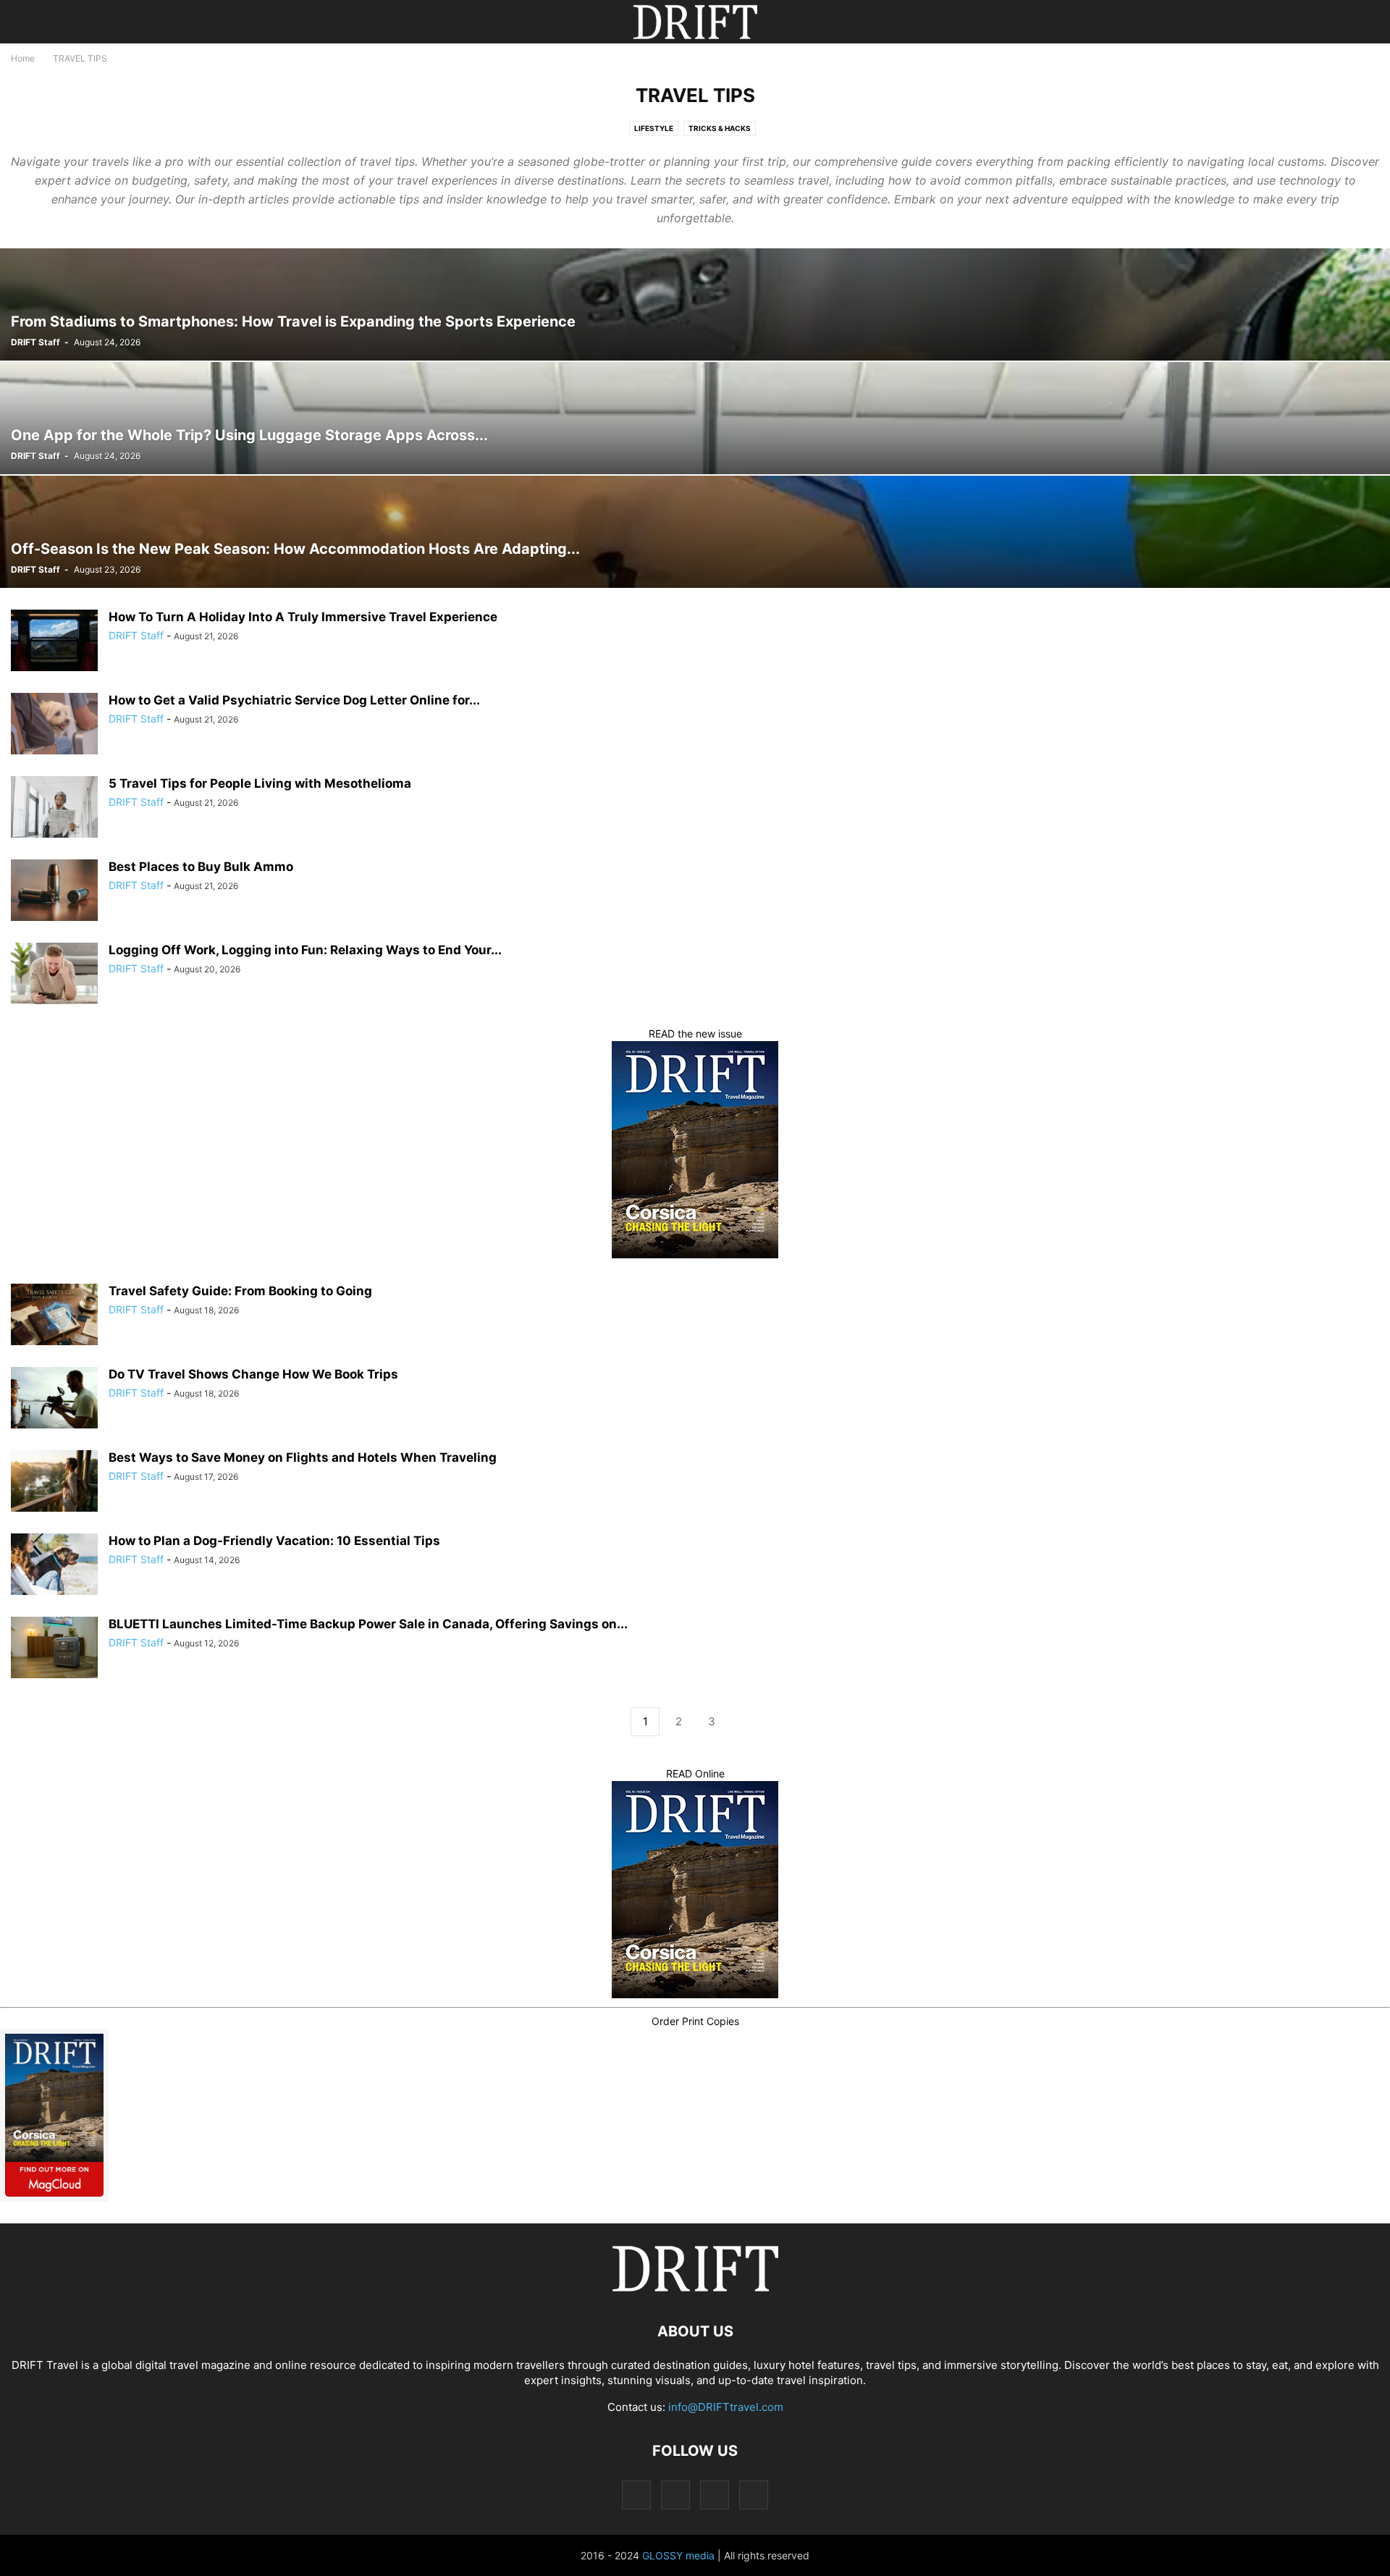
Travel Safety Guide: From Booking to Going (240, 1291)
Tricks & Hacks (720, 128)
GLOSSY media (678, 2555)
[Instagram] (675, 2495)
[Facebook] (636, 2495)
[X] (715, 2495)
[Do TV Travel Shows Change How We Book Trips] (54, 1399)
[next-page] (745, 1722)
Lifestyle (654, 128)
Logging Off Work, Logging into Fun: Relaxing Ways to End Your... (305, 950)
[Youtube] (754, 2495)
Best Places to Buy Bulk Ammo (201, 867)
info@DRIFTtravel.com (726, 2407)
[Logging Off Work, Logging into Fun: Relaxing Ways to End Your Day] (54, 975)
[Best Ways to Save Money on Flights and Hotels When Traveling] (54, 1483)
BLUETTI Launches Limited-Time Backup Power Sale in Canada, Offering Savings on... (368, 1624)
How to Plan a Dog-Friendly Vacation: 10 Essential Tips (274, 1541)
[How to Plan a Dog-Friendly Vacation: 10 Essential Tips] (54, 1566)
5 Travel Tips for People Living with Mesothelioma (260, 783)
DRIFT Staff (35, 342)
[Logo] (695, 2287)
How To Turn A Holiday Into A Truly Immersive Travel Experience (303, 617)
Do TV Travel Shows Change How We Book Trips (253, 1374)
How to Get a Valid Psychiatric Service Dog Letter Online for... (294, 700)
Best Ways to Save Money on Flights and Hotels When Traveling (303, 1457)
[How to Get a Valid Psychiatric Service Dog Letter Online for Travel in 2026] (54, 725)
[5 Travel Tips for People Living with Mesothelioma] (54, 809)
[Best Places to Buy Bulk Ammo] (54, 892)
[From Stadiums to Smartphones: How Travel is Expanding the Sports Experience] (695, 304)
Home (23, 58)
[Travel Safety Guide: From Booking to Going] (54, 1316)
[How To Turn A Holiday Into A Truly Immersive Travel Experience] (54, 642)
